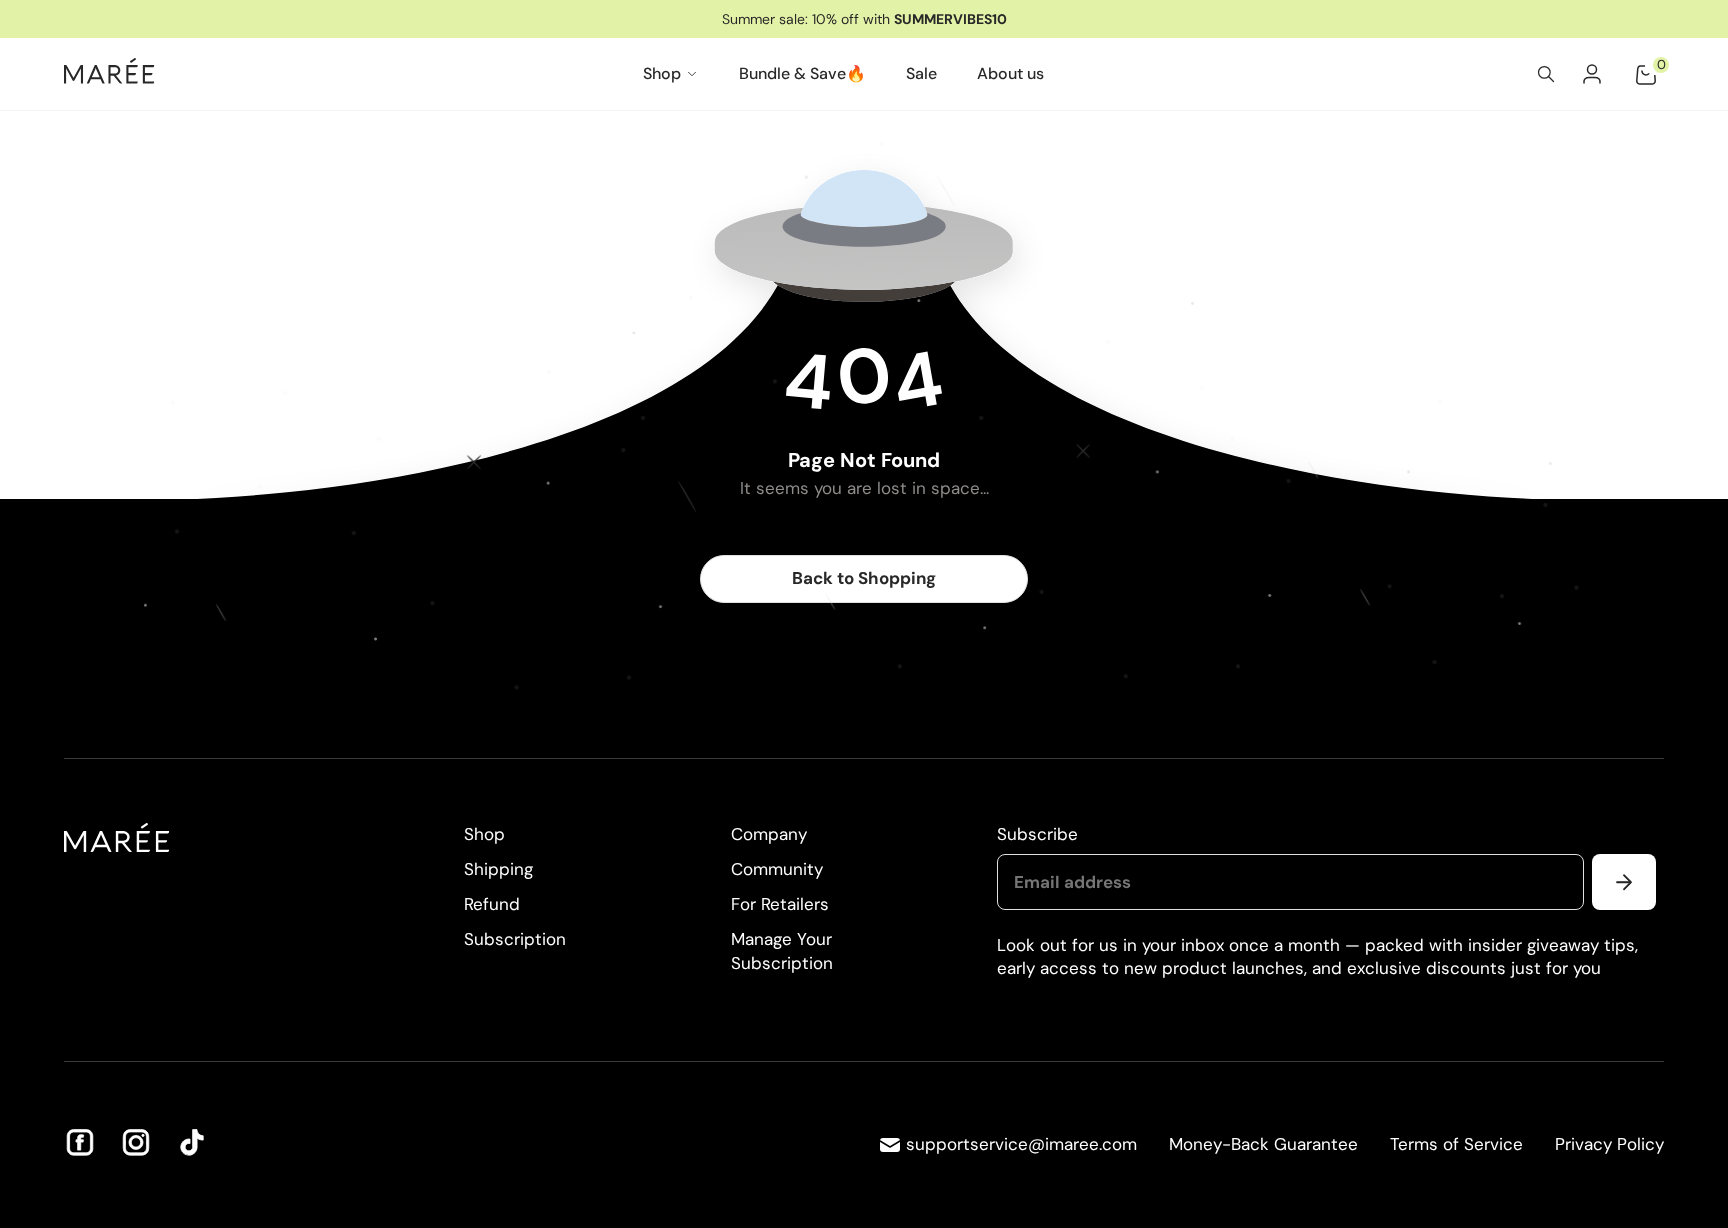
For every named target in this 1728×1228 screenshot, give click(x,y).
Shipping (498, 869)
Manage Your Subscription (782, 950)
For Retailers (780, 904)
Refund (492, 904)
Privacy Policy (1609, 1144)
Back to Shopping (864, 578)
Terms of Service (1456, 1144)
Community (777, 869)
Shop (484, 834)
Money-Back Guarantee (1263, 1144)
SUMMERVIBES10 (950, 19)
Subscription (515, 939)
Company (769, 834)
